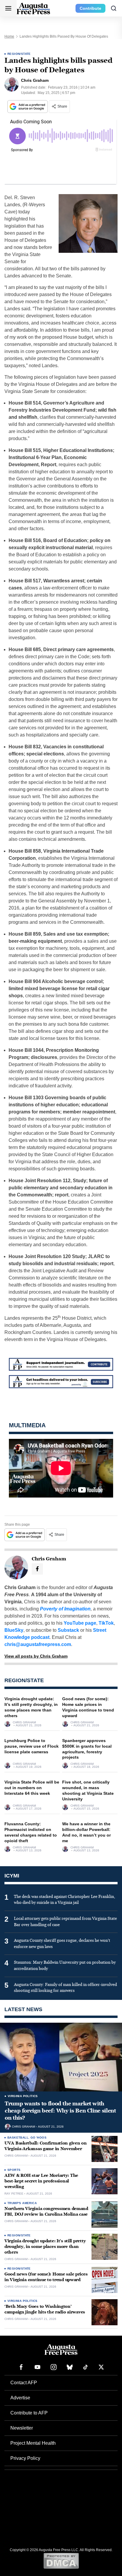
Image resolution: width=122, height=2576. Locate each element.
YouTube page (80, 1623)
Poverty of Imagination (65, 1609)
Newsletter (22, 2428)
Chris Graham (24, 1722)
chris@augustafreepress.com (38, 1644)
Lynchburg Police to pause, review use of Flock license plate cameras (32, 1746)
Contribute (90, 8)
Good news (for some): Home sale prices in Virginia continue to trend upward (46, 2277)
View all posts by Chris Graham (36, 1656)
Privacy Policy (25, 2458)
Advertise (20, 2398)
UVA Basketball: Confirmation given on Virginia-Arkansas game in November (46, 2146)
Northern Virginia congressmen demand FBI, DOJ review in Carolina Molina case (46, 2211)
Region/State (19, 54)
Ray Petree (14, 2194)
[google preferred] (28, 107)
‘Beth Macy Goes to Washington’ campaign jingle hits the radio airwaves (45, 2309)
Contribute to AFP (29, 2413)
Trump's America (22, 2203)
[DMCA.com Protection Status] (61, 2561)
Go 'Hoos (38, 2138)
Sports (14, 2170)
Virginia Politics (23, 2096)
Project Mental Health (33, 2443)
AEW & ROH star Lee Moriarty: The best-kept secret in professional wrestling (41, 2181)
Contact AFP (24, 2383)
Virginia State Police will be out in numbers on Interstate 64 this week (32, 1788)
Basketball (18, 2138)
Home (9, 36)
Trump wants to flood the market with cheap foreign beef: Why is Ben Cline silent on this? (60, 2111)
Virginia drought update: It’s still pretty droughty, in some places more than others (45, 2247)
